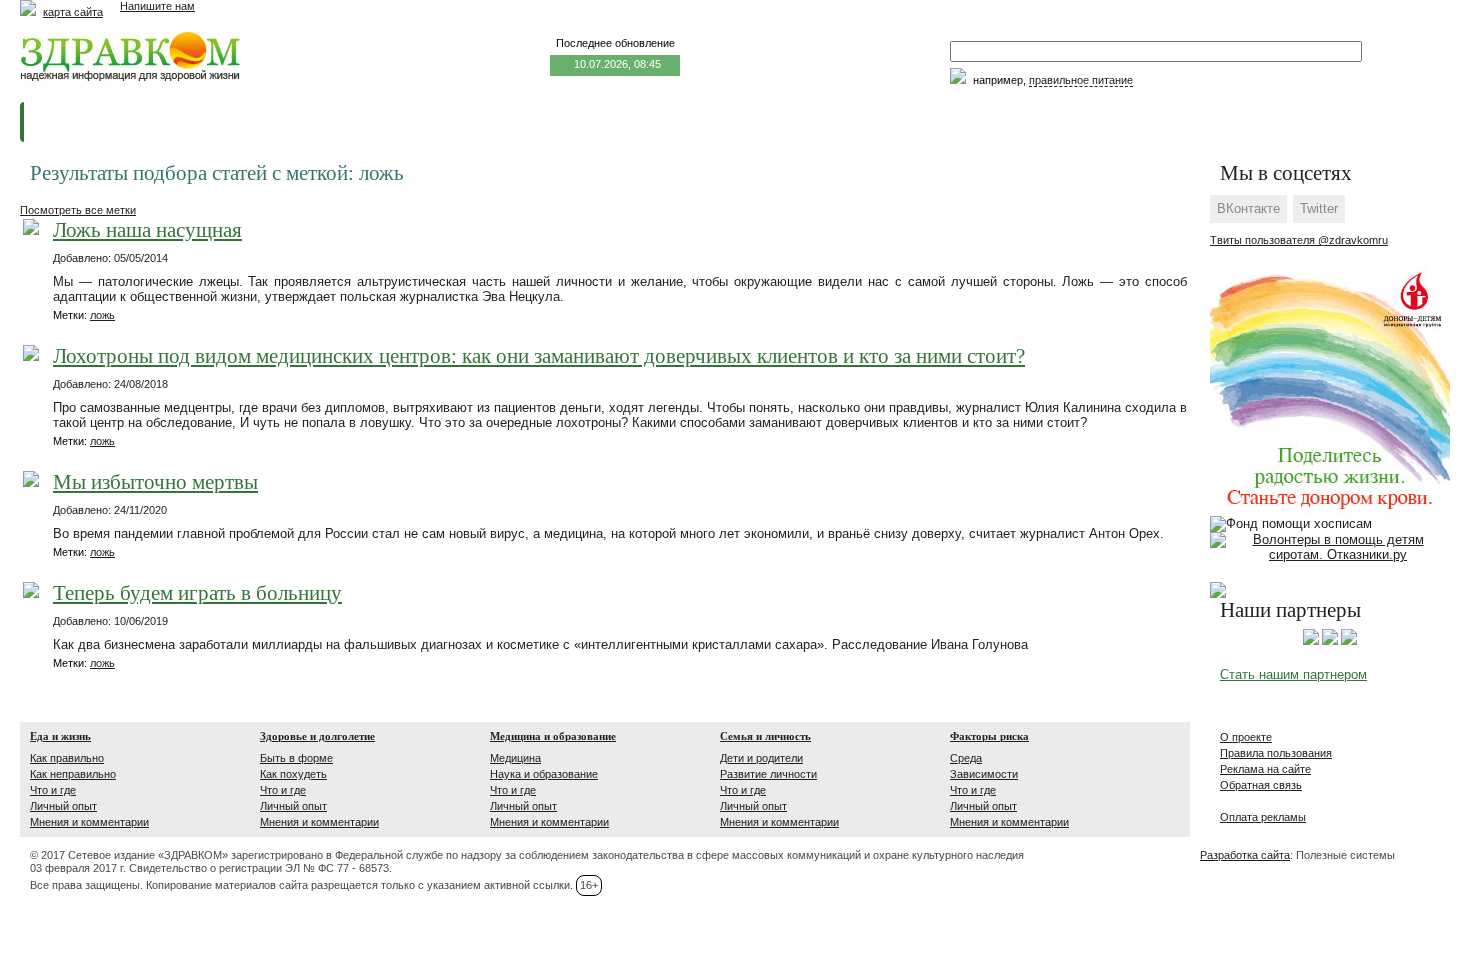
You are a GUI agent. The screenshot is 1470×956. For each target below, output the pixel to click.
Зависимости (984, 774)
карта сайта (73, 12)
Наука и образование (544, 774)
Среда (966, 758)
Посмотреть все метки (78, 210)
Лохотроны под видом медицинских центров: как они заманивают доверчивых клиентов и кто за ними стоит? (539, 356)
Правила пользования (1276, 753)
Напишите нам (157, 6)
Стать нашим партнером (1293, 674)
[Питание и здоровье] (1330, 641)
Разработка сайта (1245, 855)
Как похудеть (293, 774)
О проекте (1246, 737)
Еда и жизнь (60, 736)
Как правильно (67, 758)
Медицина (515, 758)
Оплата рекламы (1263, 817)
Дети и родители (761, 758)
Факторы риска (989, 736)
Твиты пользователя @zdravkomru (1299, 240)
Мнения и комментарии (89, 822)
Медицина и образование (553, 736)
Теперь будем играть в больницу (197, 593)
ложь (102, 315)
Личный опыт (63, 806)
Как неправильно (73, 774)
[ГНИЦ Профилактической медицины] (1349, 641)
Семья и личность (765, 736)
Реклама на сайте (1265, 769)
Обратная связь (1261, 785)
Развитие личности (768, 774)
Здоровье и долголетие (317, 736)
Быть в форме (296, 758)
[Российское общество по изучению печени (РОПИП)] (1311, 641)
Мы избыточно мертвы (155, 482)
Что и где (53, 790)
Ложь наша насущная (147, 230)
